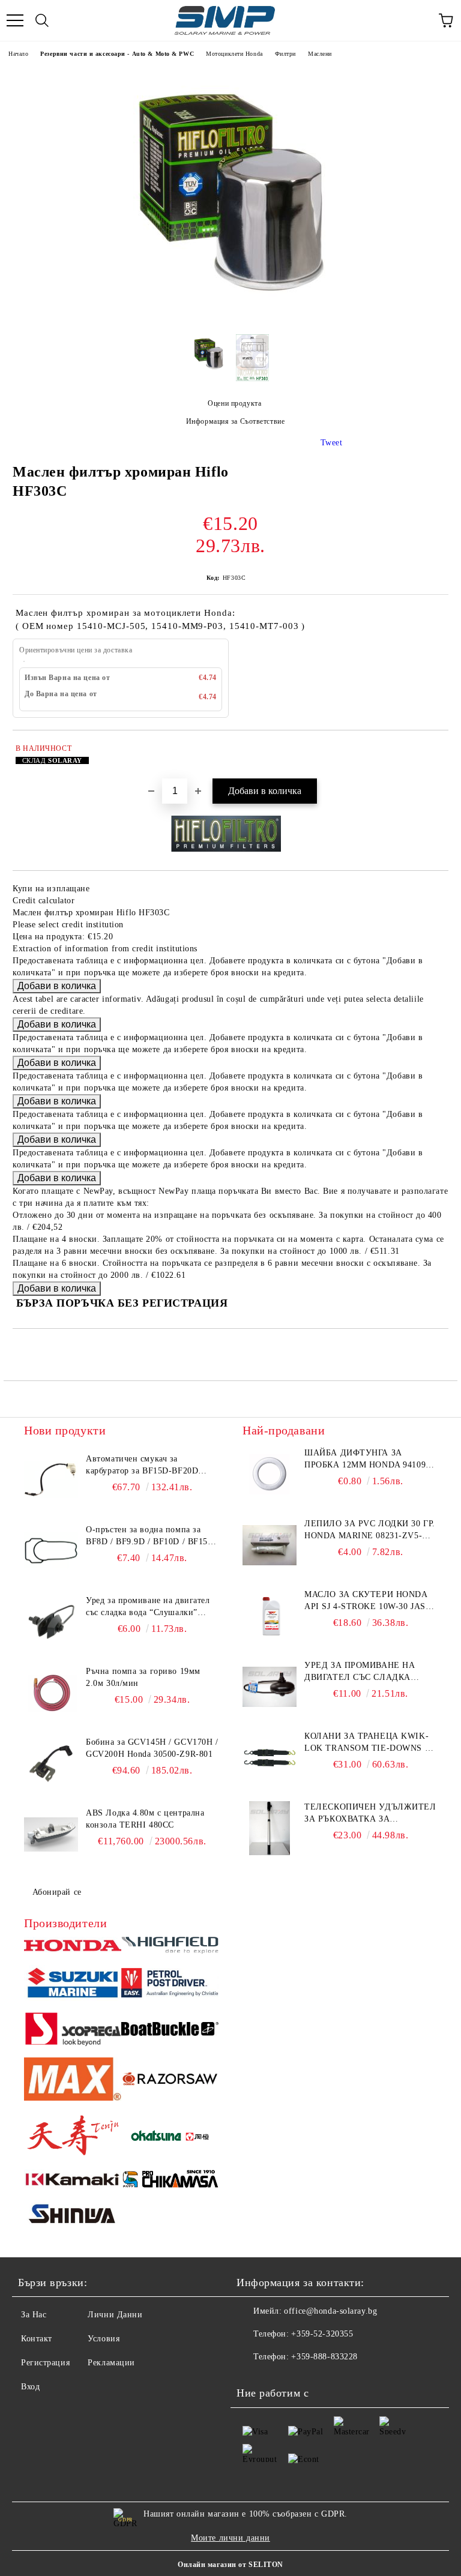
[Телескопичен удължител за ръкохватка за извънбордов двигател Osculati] (270, 1828)
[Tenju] (73, 2137)
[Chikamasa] (170, 2181)
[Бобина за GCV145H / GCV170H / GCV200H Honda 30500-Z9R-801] (51, 1763)
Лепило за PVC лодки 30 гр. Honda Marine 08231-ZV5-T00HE (370, 1530)
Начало (18, 54)
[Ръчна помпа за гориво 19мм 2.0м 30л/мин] (51, 1693)
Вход (30, 2387)
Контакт (37, 2339)
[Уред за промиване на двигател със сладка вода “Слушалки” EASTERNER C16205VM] (270, 1687)
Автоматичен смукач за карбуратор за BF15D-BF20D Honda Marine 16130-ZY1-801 (143, 1466)
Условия (104, 2339)
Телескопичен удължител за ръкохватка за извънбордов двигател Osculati (370, 1814)
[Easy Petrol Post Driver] (170, 1985)
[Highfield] (170, 1947)
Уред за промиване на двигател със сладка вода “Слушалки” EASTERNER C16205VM (360, 1672)
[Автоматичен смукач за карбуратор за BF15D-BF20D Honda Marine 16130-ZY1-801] (51, 1480)
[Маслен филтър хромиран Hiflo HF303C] (230, 316)
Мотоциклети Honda (234, 54)
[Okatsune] (170, 2137)
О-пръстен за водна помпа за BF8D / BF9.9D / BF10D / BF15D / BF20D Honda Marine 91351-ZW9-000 (150, 1536)
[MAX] (73, 2081)
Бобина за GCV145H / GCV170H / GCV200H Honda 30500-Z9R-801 (152, 1748)
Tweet (332, 443)
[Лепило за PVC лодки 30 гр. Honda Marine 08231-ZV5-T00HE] (270, 1545)
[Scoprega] (73, 2031)
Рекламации (111, 2363)
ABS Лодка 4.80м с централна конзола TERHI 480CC (145, 1819)
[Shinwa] (73, 2216)
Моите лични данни (230, 2538)
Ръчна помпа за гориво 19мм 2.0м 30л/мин (143, 1677)
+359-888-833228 (324, 2357)
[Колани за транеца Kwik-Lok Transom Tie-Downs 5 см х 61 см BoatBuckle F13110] (270, 1757)
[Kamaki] (73, 2181)
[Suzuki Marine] (73, 1985)
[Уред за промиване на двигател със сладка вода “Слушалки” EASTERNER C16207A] (51, 1622)
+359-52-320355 (322, 2334)
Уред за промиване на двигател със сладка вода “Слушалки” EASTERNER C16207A (148, 1607)
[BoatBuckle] (170, 2030)
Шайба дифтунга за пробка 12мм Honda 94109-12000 (366, 1460)
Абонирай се (57, 1892)
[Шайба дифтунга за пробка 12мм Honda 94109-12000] (270, 1474)
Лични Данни (115, 2315)
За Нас (34, 2315)
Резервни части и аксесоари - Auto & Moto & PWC (117, 54)
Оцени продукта (234, 403)
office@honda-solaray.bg (330, 2311)
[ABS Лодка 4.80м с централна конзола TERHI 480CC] (51, 1834)
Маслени (320, 54)
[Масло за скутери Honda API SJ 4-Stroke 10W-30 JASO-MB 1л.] (270, 1616)
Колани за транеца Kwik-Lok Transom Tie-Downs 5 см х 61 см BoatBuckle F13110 (367, 1743)
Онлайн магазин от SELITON (230, 2565)
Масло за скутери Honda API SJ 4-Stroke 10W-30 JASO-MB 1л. (370, 1601)
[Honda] (73, 1947)
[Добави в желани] (431, 750)
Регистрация (45, 2363)
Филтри (285, 54)
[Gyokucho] (170, 2081)
